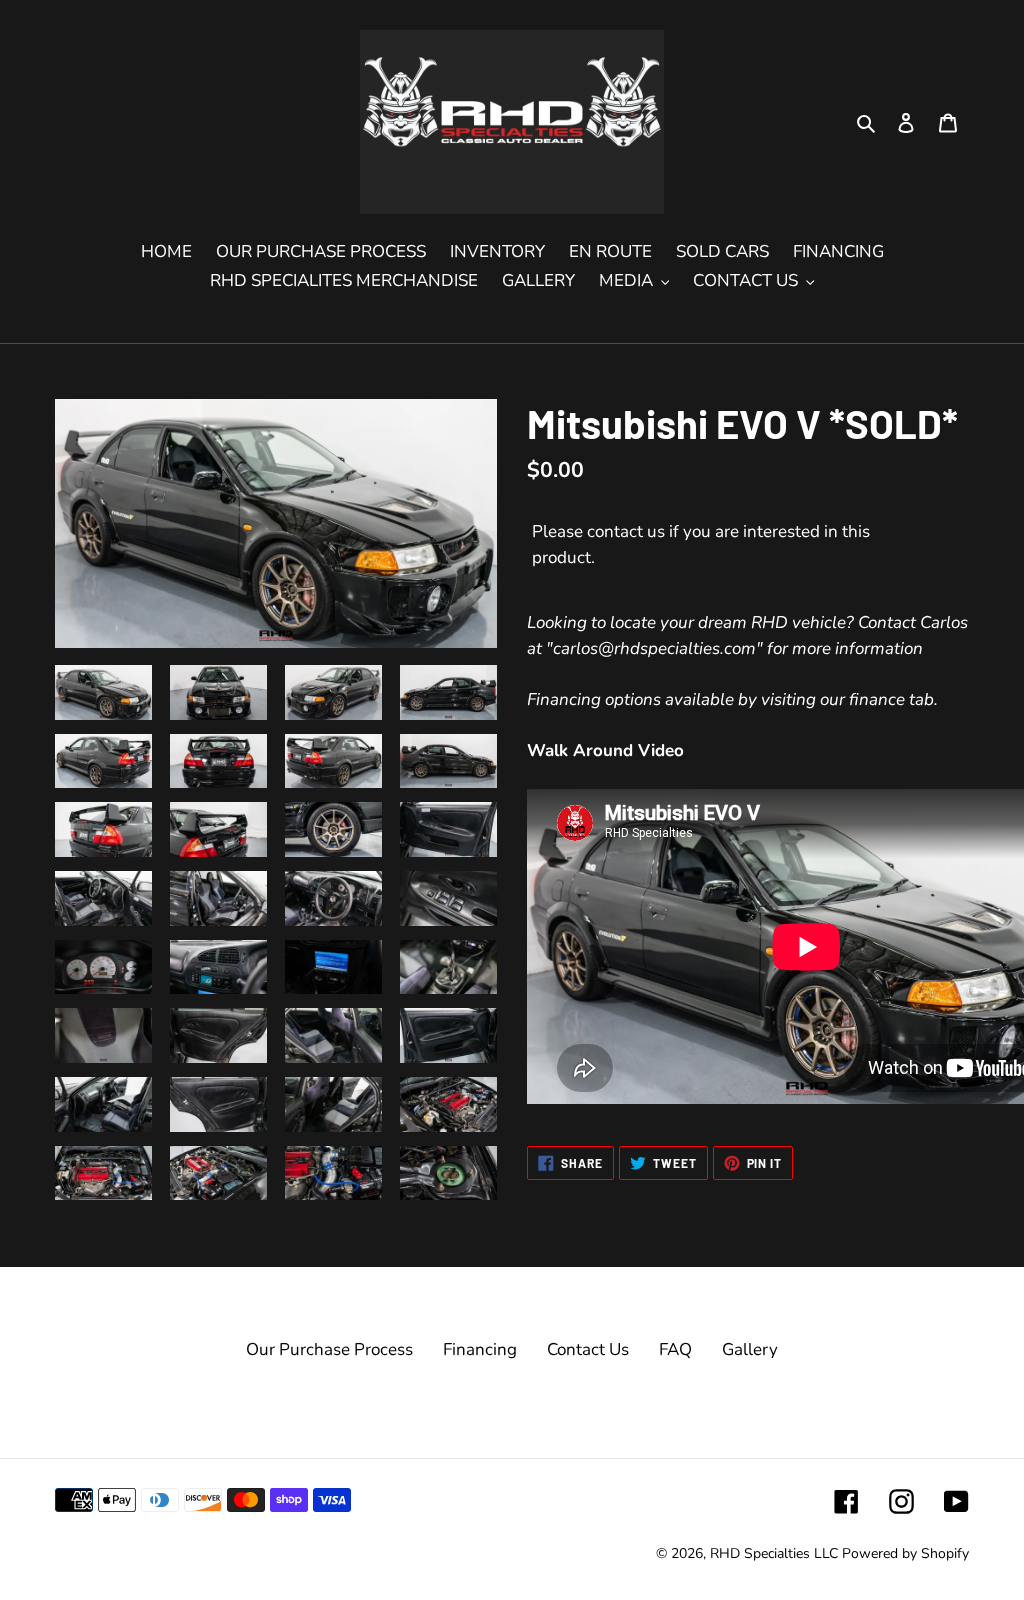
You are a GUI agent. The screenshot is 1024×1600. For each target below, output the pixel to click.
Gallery (750, 1349)
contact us (626, 531)
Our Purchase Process (329, 1349)
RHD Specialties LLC (774, 1553)
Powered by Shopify (905, 1553)
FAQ (675, 1349)
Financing (480, 1349)
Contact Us (588, 1349)
